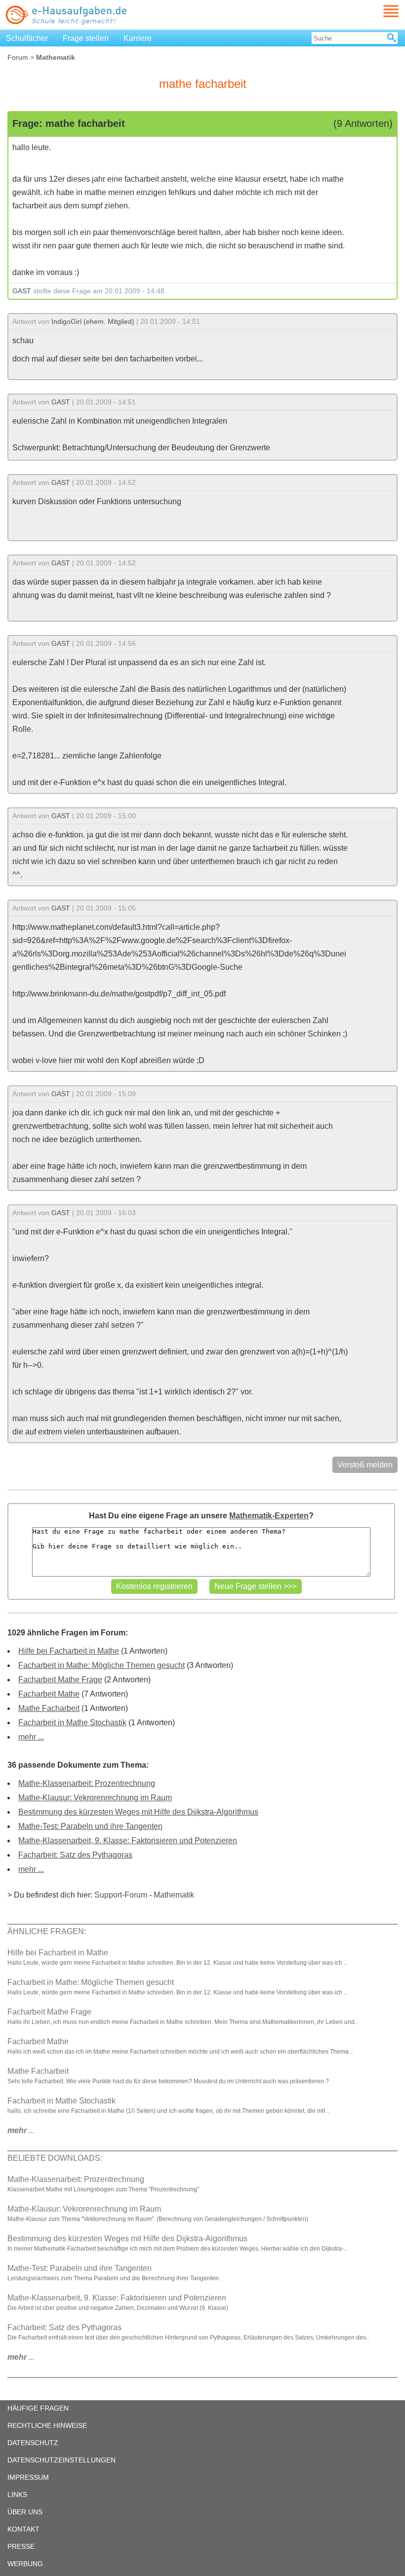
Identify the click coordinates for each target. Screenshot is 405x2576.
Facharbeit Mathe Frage (60, 1680)
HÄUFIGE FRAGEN (38, 2408)
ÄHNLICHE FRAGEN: (47, 1931)
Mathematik (174, 1895)
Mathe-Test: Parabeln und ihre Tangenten (90, 1826)
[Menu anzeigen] (379, 11)
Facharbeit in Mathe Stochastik (72, 1723)
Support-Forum (121, 1895)
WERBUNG (25, 2564)
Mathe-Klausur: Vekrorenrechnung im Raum (95, 1798)
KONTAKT (23, 2529)
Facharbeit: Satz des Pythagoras (75, 1855)
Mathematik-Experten (269, 1516)
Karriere (138, 38)
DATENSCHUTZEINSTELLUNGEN (61, 2460)
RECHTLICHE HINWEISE (47, 2425)
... (21, 2130)
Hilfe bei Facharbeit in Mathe (69, 1651)
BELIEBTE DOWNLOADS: (55, 2158)
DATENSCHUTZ (33, 2443)
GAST (22, 291)
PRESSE (21, 2546)
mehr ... (31, 1737)
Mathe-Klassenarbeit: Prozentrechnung (87, 1783)
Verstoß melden (365, 1465)
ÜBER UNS (25, 2512)
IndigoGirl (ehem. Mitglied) (93, 321)
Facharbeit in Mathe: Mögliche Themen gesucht (101, 1665)
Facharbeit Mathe (49, 1694)
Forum (18, 57)
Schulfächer (27, 38)
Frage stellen (86, 38)
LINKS (17, 2495)
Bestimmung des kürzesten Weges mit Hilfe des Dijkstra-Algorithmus (138, 1812)
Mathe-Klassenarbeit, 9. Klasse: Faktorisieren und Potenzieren (128, 1841)
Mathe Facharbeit (49, 1708)
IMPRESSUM (28, 2477)
